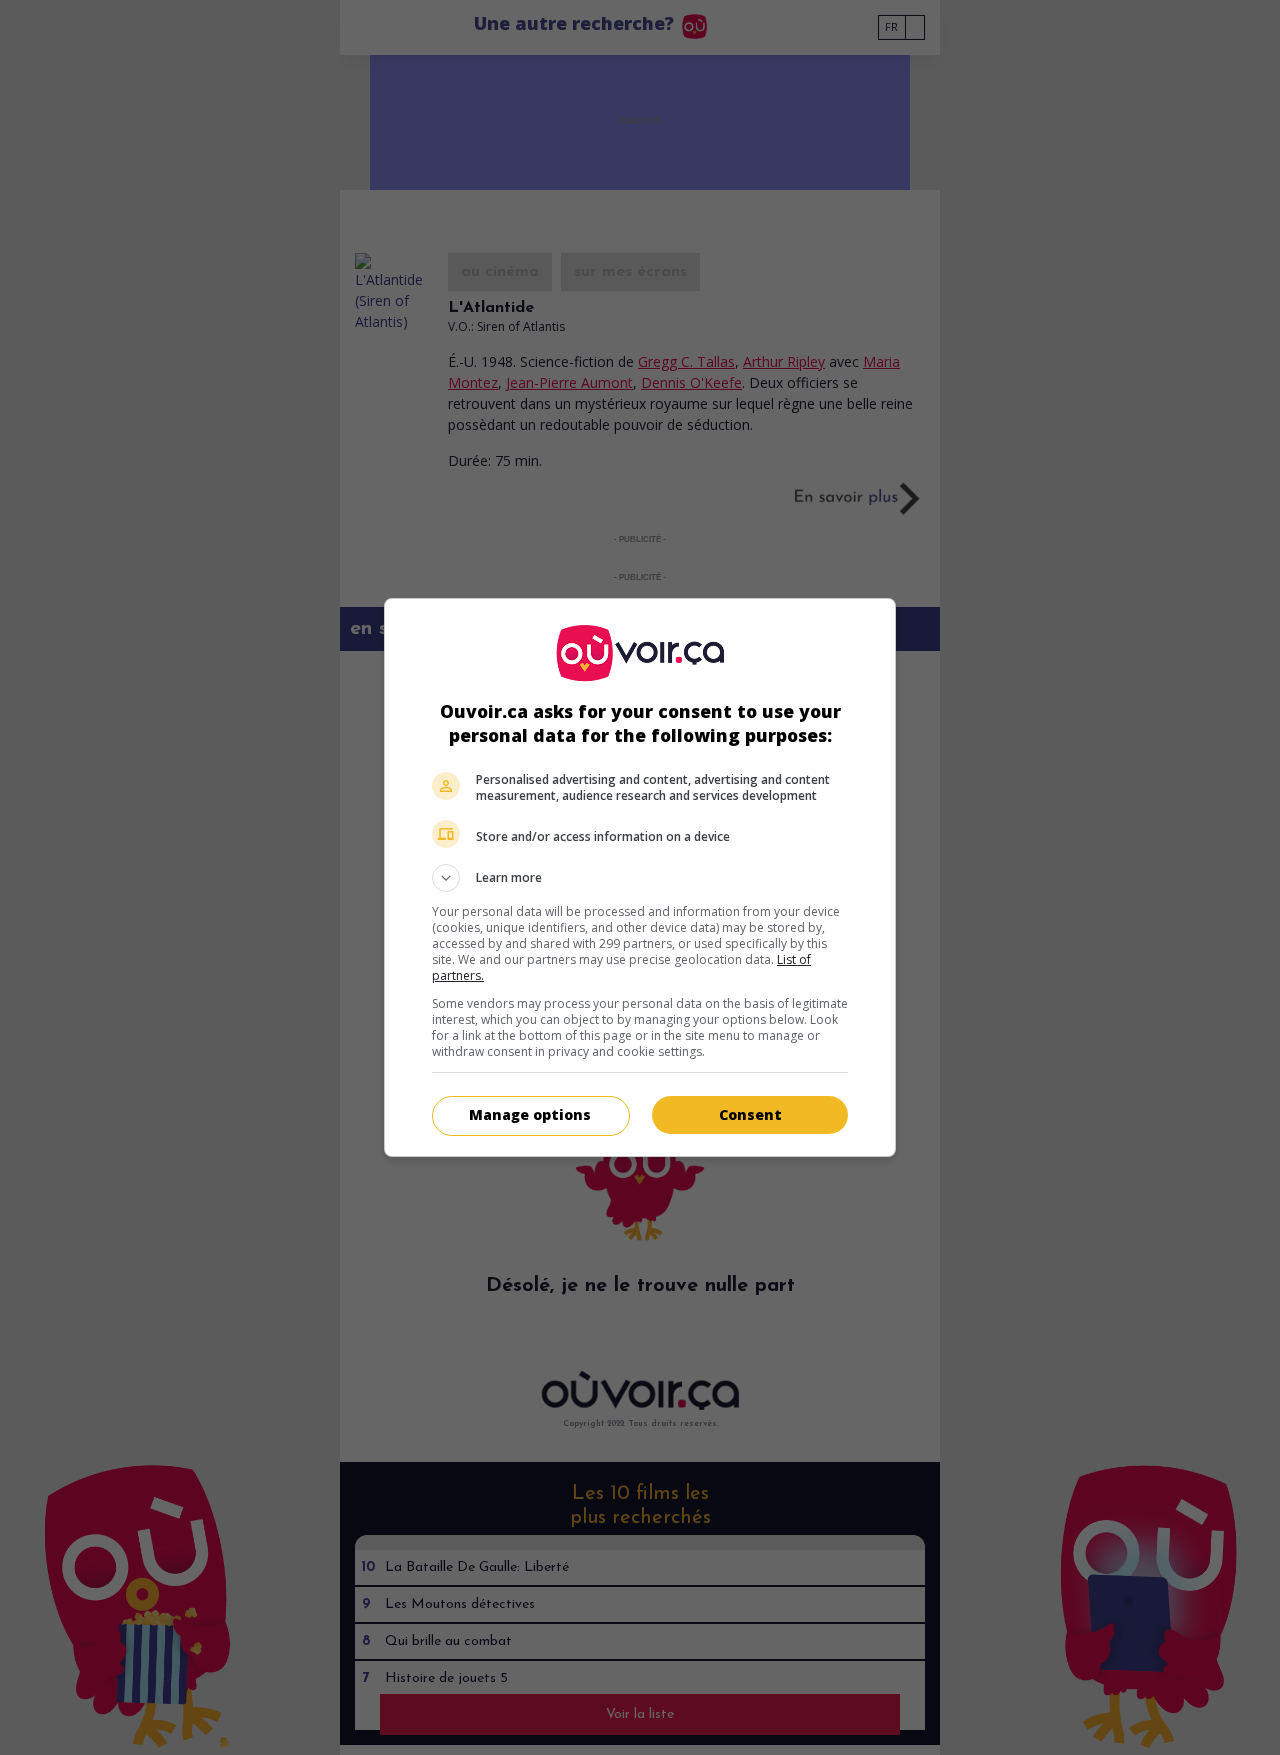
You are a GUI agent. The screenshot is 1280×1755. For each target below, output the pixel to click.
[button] (640, 878)
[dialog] (640, 877)
